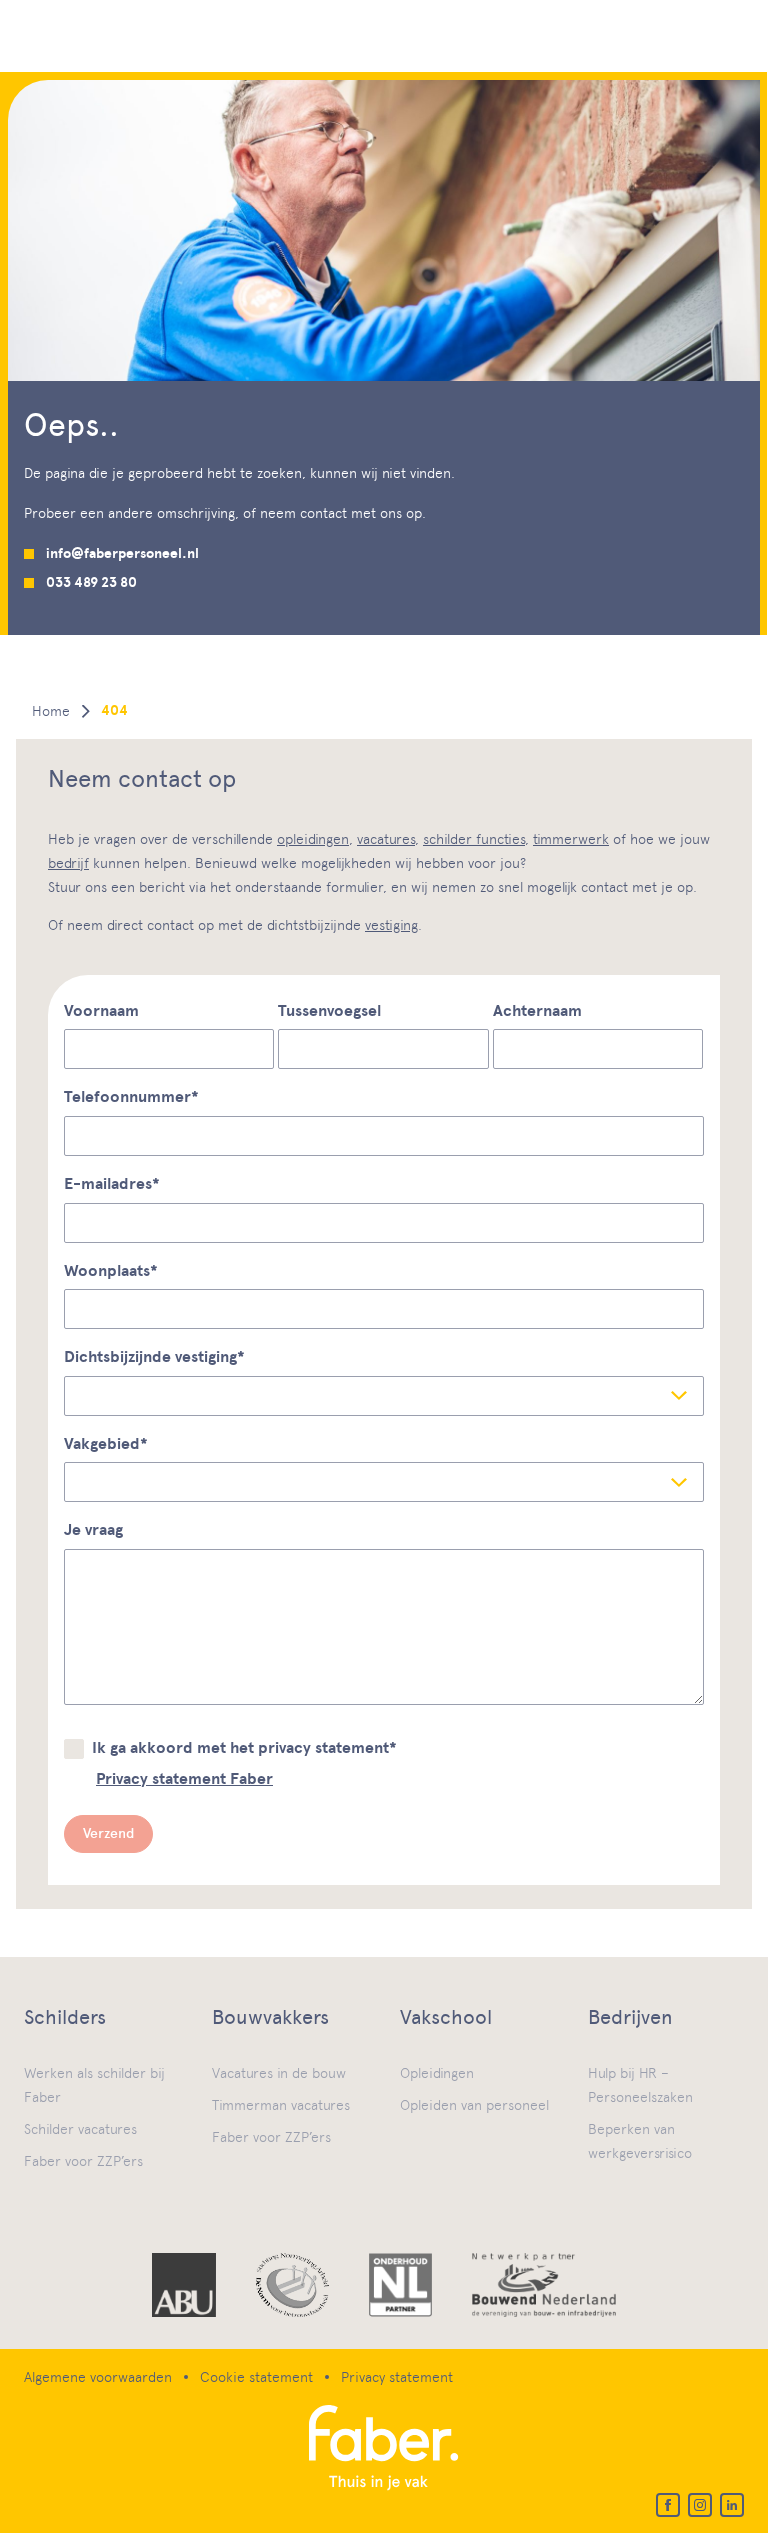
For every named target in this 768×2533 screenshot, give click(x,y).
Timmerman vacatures (281, 2105)
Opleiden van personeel (474, 2105)
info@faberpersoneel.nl (122, 553)
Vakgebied (106, 1444)
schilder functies (474, 839)
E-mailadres (112, 1184)
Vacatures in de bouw (279, 2073)
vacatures (386, 839)
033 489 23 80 (91, 582)
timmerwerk (571, 839)
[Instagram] (700, 2505)
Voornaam (101, 1011)
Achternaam (537, 1011)
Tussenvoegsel (329, 1011)
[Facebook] (668, 2505)
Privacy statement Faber (184, 1779)
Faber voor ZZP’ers (83, 2161)
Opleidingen (437, 2073)
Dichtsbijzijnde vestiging (154, 1357)
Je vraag (93, 1530)
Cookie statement (256, 2377)
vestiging (391, 925)
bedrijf (68, 863)
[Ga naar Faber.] (51, 711)
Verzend (108, 1833)
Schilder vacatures (80, 2129)
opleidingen (313, 839)
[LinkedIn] (732, 2505)
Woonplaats (111, 1271)
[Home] (384, 2449)
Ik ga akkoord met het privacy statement (244, 1748)
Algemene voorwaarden (98, 2377)
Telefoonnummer (131, 1097)
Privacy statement (397, 2377)
